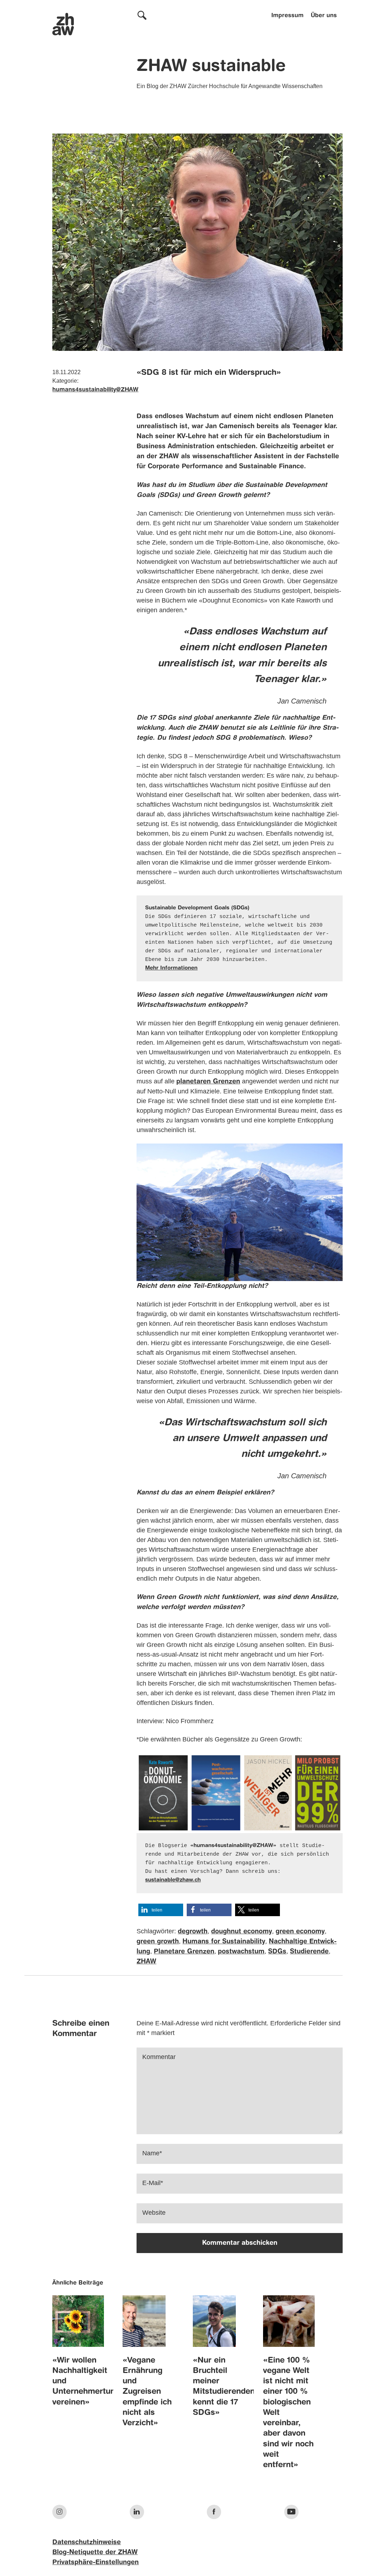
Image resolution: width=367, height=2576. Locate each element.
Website (154, 2213)
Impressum (287, 16)
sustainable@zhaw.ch (173, 1880)
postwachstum (241, 1952)
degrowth (193, 1932)
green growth (158, 1942)
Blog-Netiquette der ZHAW (95, 2552)
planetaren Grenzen (208, 1082)
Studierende (309, 1952)
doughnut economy (242, 1932)
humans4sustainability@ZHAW (95, 390)
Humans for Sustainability (224, 1942)
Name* (152, 2153)
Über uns (324, 16)
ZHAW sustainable (211, 67)
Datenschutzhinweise (87, 2542)
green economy (300, 1932)
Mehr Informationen (171, 968)
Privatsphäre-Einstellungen (96, 2562)
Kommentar (159, 2057)
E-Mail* (153, 2183)
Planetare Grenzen (184, 1952)
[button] (161, 1910)
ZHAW (146, 1962)
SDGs (277, 1952)
